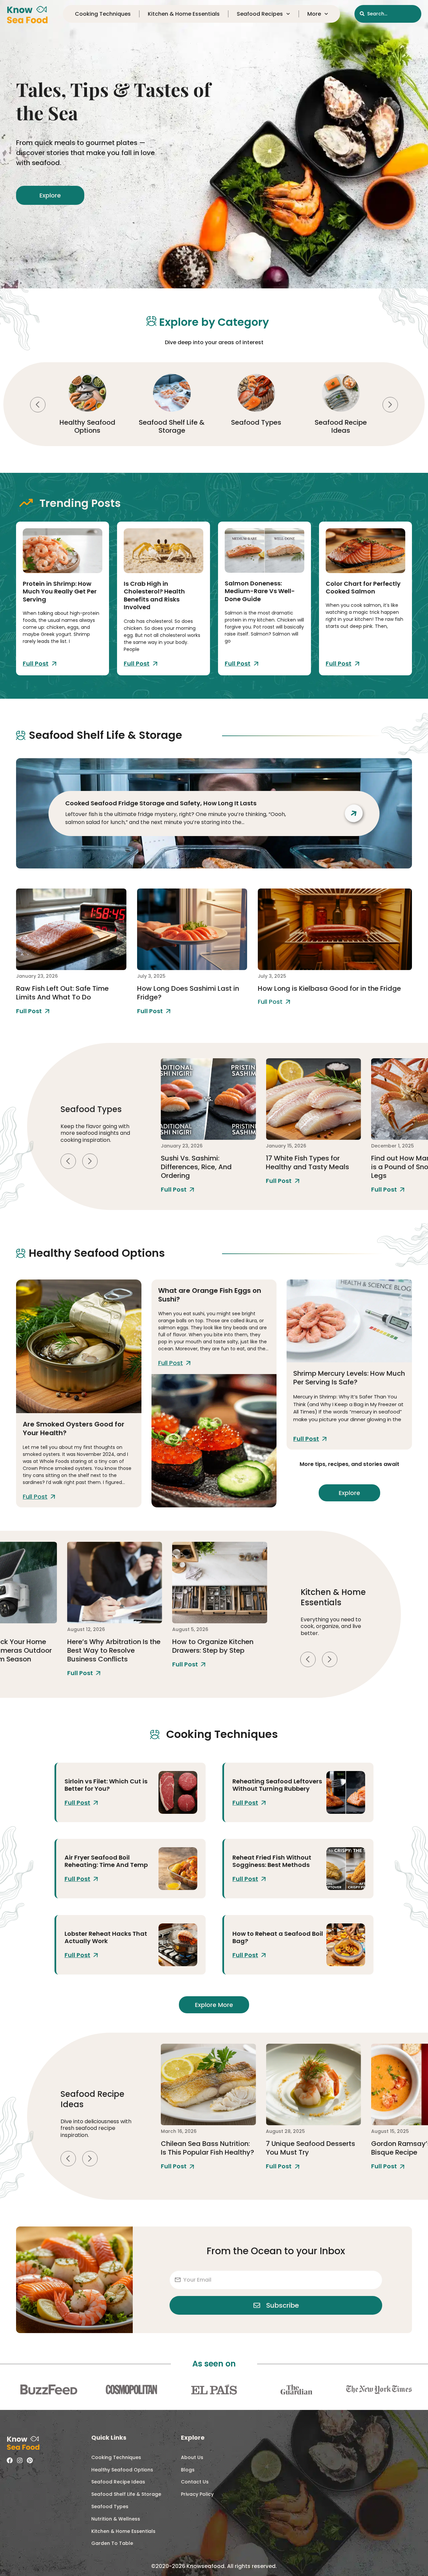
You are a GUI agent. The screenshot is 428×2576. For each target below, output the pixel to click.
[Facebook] (10, 2460)
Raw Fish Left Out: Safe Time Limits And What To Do (62, 993)
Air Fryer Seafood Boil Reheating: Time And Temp (106, 1861)
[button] (38, 405)
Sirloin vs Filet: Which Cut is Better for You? (106, 1785)
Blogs (188, 2470)
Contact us (195, 2482)
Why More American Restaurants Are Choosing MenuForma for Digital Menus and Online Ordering (217, 1655)
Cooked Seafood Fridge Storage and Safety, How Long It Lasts (161, 803)
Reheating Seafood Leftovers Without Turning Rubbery (277, 1785)
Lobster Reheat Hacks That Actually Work (106, 1937)
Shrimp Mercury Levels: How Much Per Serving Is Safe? (349, 1378)
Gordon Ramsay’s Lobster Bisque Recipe (309, 2148)
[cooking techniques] (178, 1792)
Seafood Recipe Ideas (256, 426)
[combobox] (388, 14)
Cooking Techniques (341, 426)
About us (192, 2457)
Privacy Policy (197, 2494)
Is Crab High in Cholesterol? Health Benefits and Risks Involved (154, 595)
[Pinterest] (30, 2460)
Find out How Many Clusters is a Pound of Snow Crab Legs (312, 1167)
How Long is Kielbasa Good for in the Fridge (329, 988)
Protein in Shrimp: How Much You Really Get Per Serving (60, 591)
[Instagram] (20, 2460)
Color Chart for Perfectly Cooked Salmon (363, 587)
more (314, 14)
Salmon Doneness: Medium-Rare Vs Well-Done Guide (260, 591)
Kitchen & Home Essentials (184, 14)
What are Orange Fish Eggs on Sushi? (210, 1295)
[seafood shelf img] (71, 929)
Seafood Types (172, 422)
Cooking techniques (103, 14)
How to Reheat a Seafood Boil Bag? (278, 1937)
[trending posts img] (63, 551)
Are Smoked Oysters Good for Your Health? (74, 1429)
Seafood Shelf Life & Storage (87, 426)
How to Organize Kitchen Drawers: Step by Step (108, 1646)
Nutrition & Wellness (116, 2519)
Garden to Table (112, 2543)
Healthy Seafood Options (122, 2470)
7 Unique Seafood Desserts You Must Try (205, 2148)
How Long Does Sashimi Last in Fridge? (188, 993)
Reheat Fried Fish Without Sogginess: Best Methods (272, 1861)
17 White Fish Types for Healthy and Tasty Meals (202, 1163)
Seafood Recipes (260, 14)
